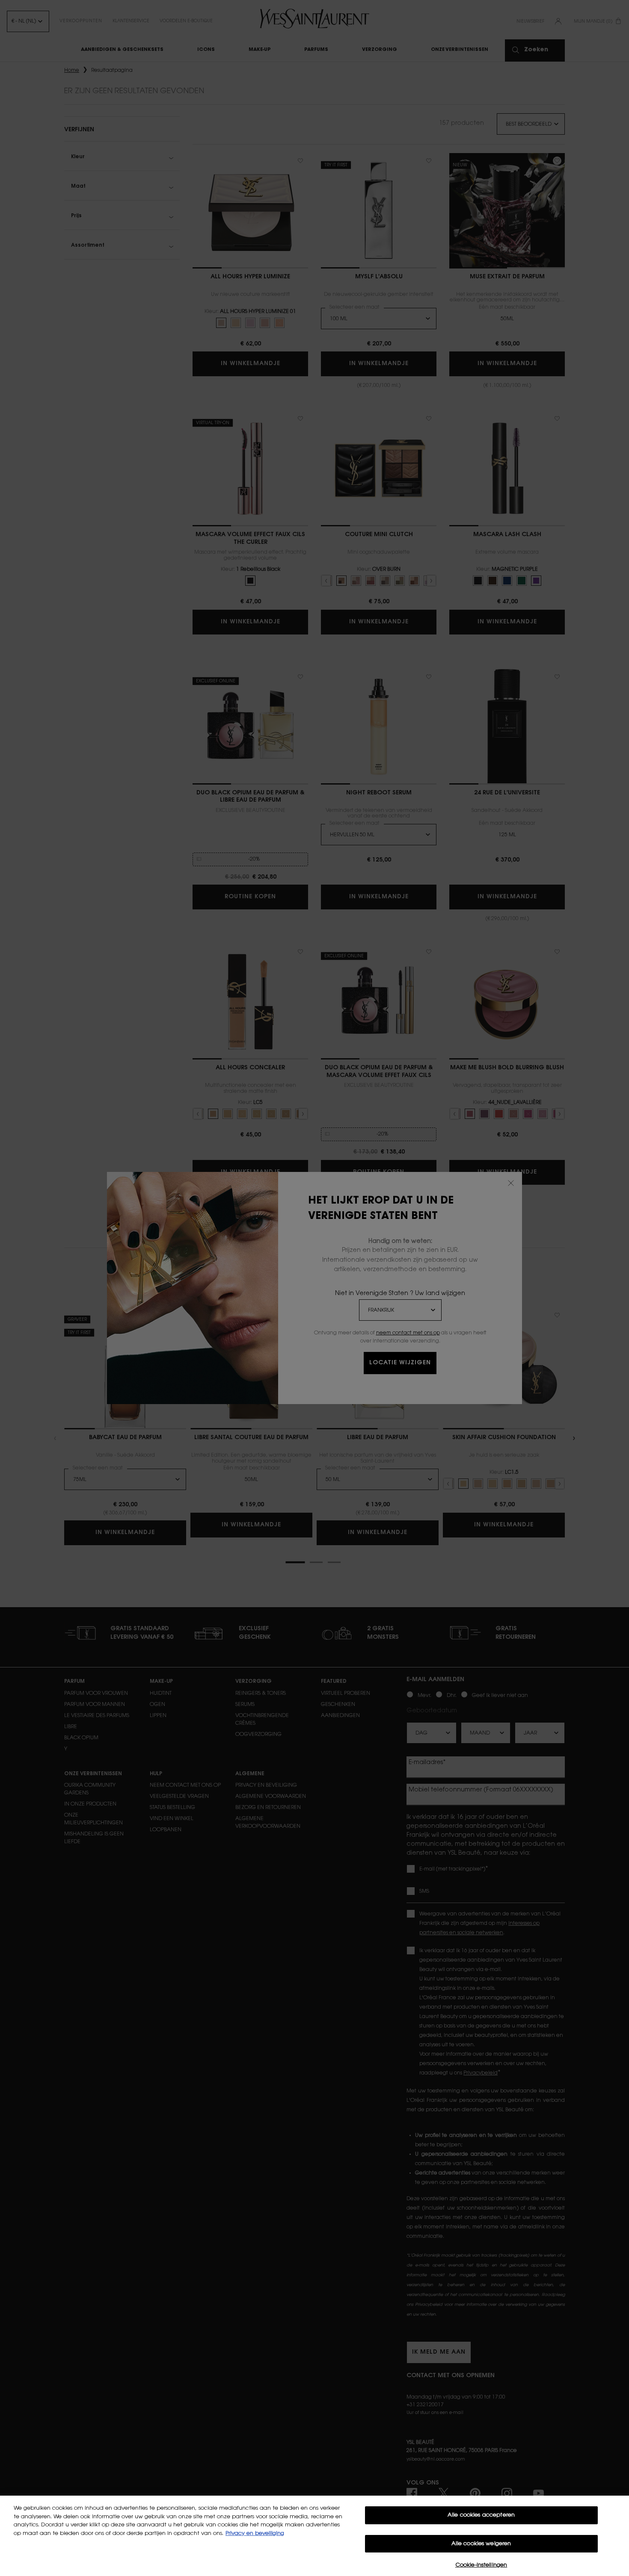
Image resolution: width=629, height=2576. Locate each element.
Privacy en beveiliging (255, 2533)
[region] (314, 2536)
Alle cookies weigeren (481, 2544)
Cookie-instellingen (481, 2565)
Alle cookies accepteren (481, 2515)
